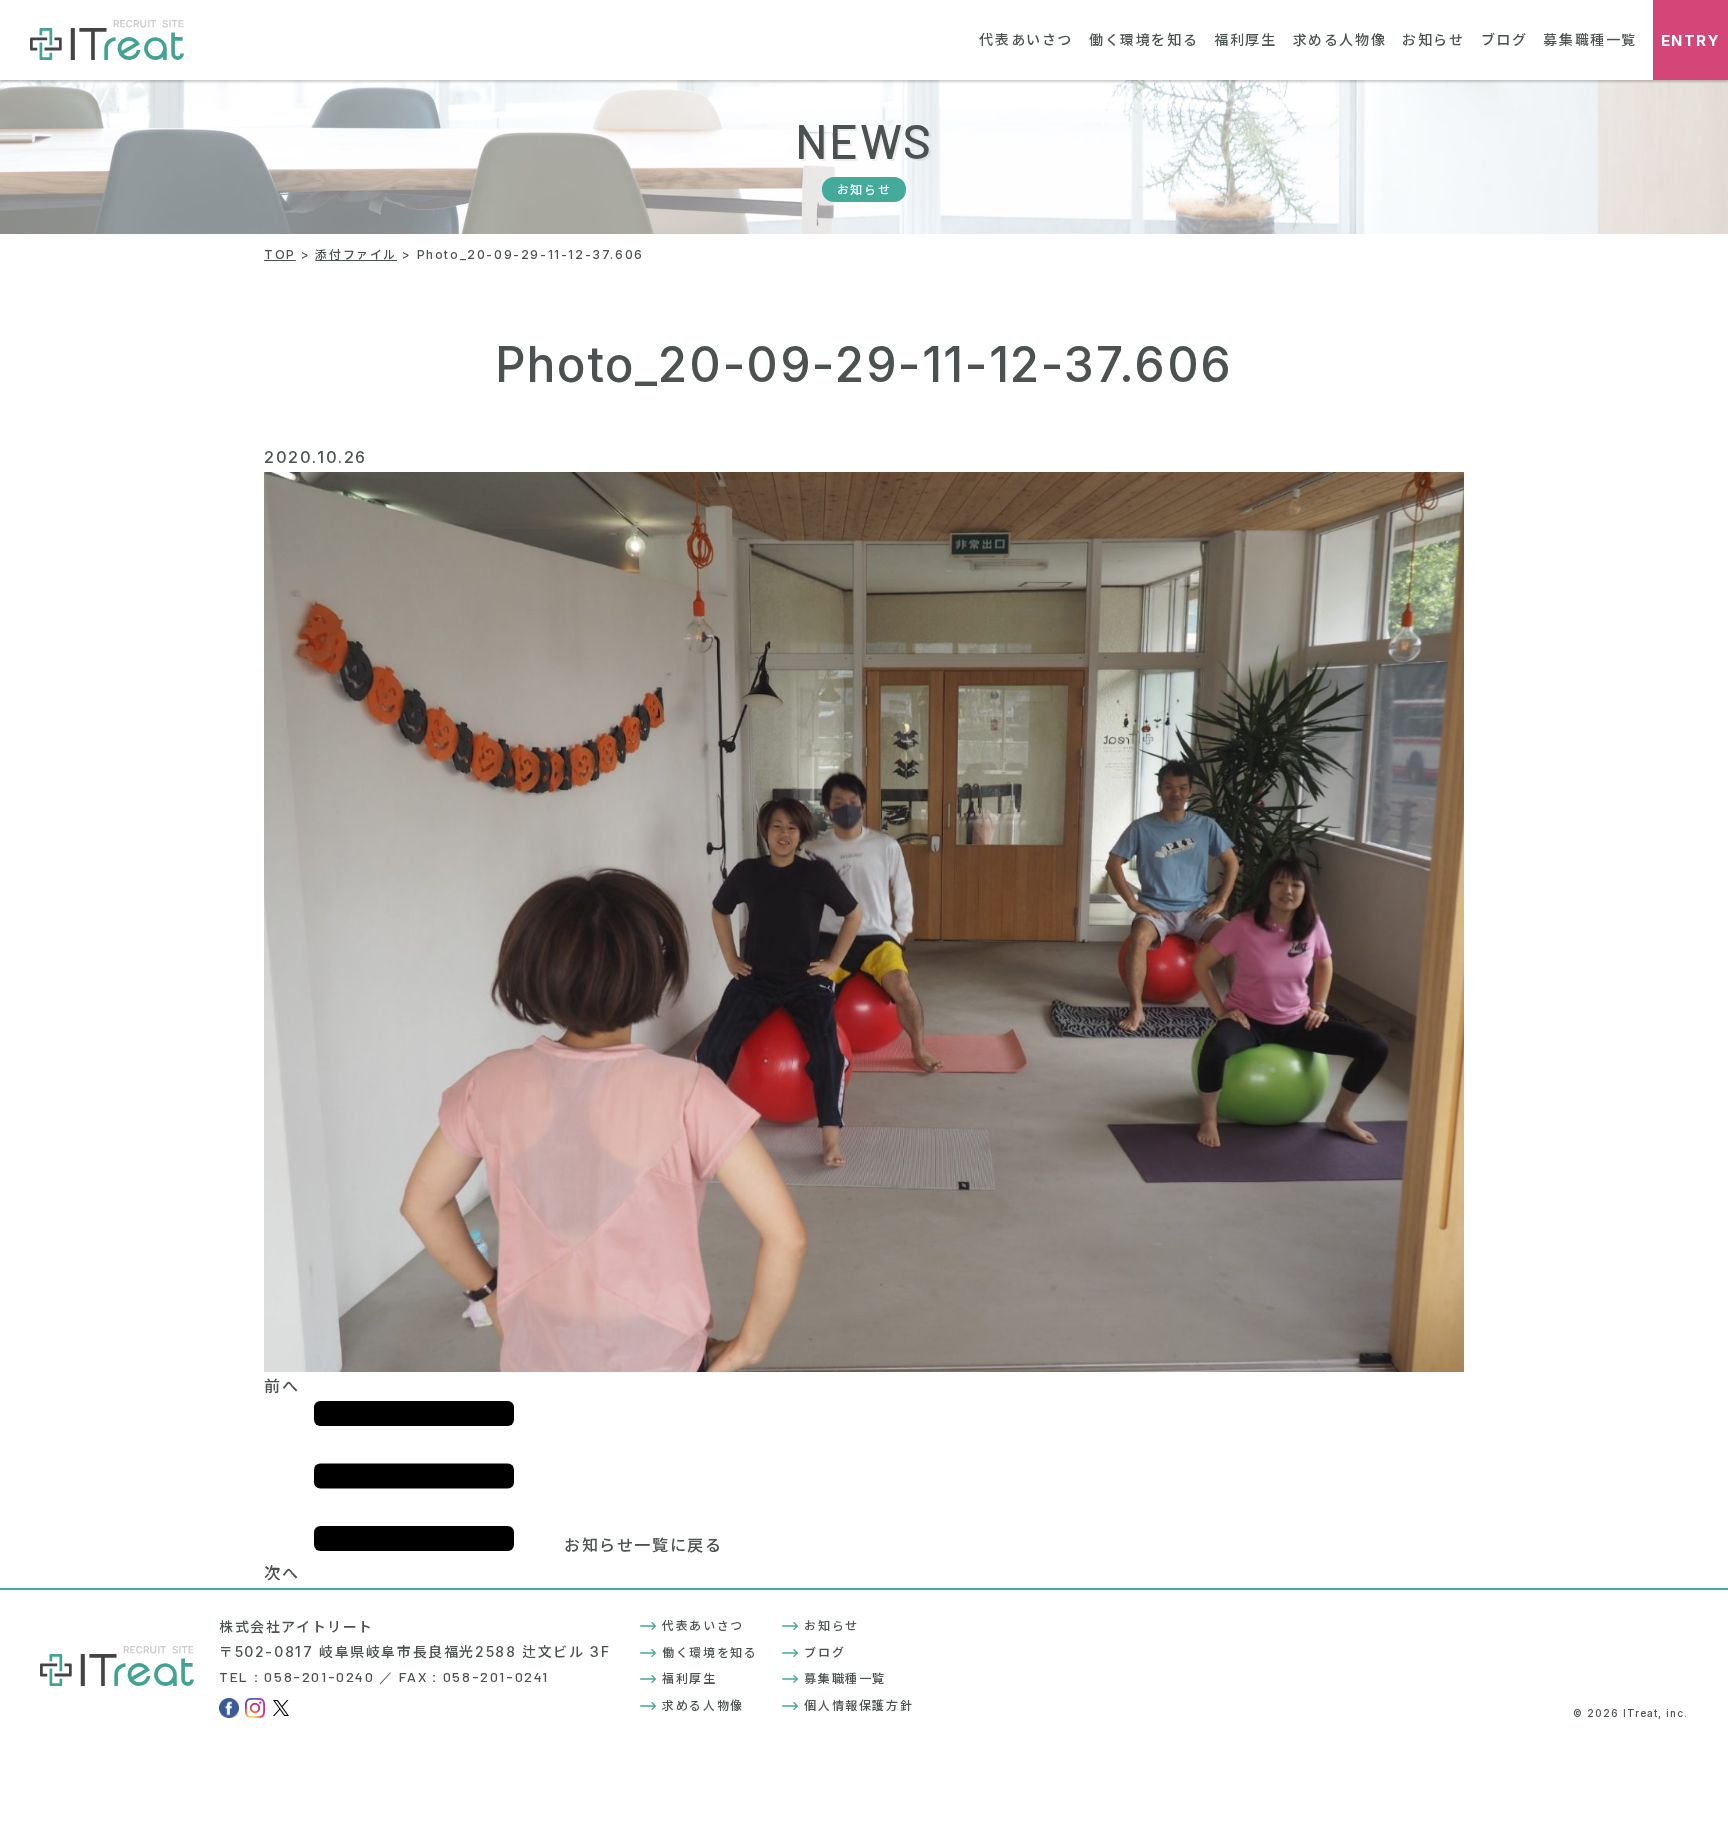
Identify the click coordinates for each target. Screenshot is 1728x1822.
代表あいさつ (1026, 39)
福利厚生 (1245, 39)
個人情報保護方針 (858, 1705)
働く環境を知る (1143, 39)
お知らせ (1433, 39)
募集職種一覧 (1590, 39)
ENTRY (1691, 40)
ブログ (1504, 39)
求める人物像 (1340, 39)
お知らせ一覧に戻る (643, 1545)
